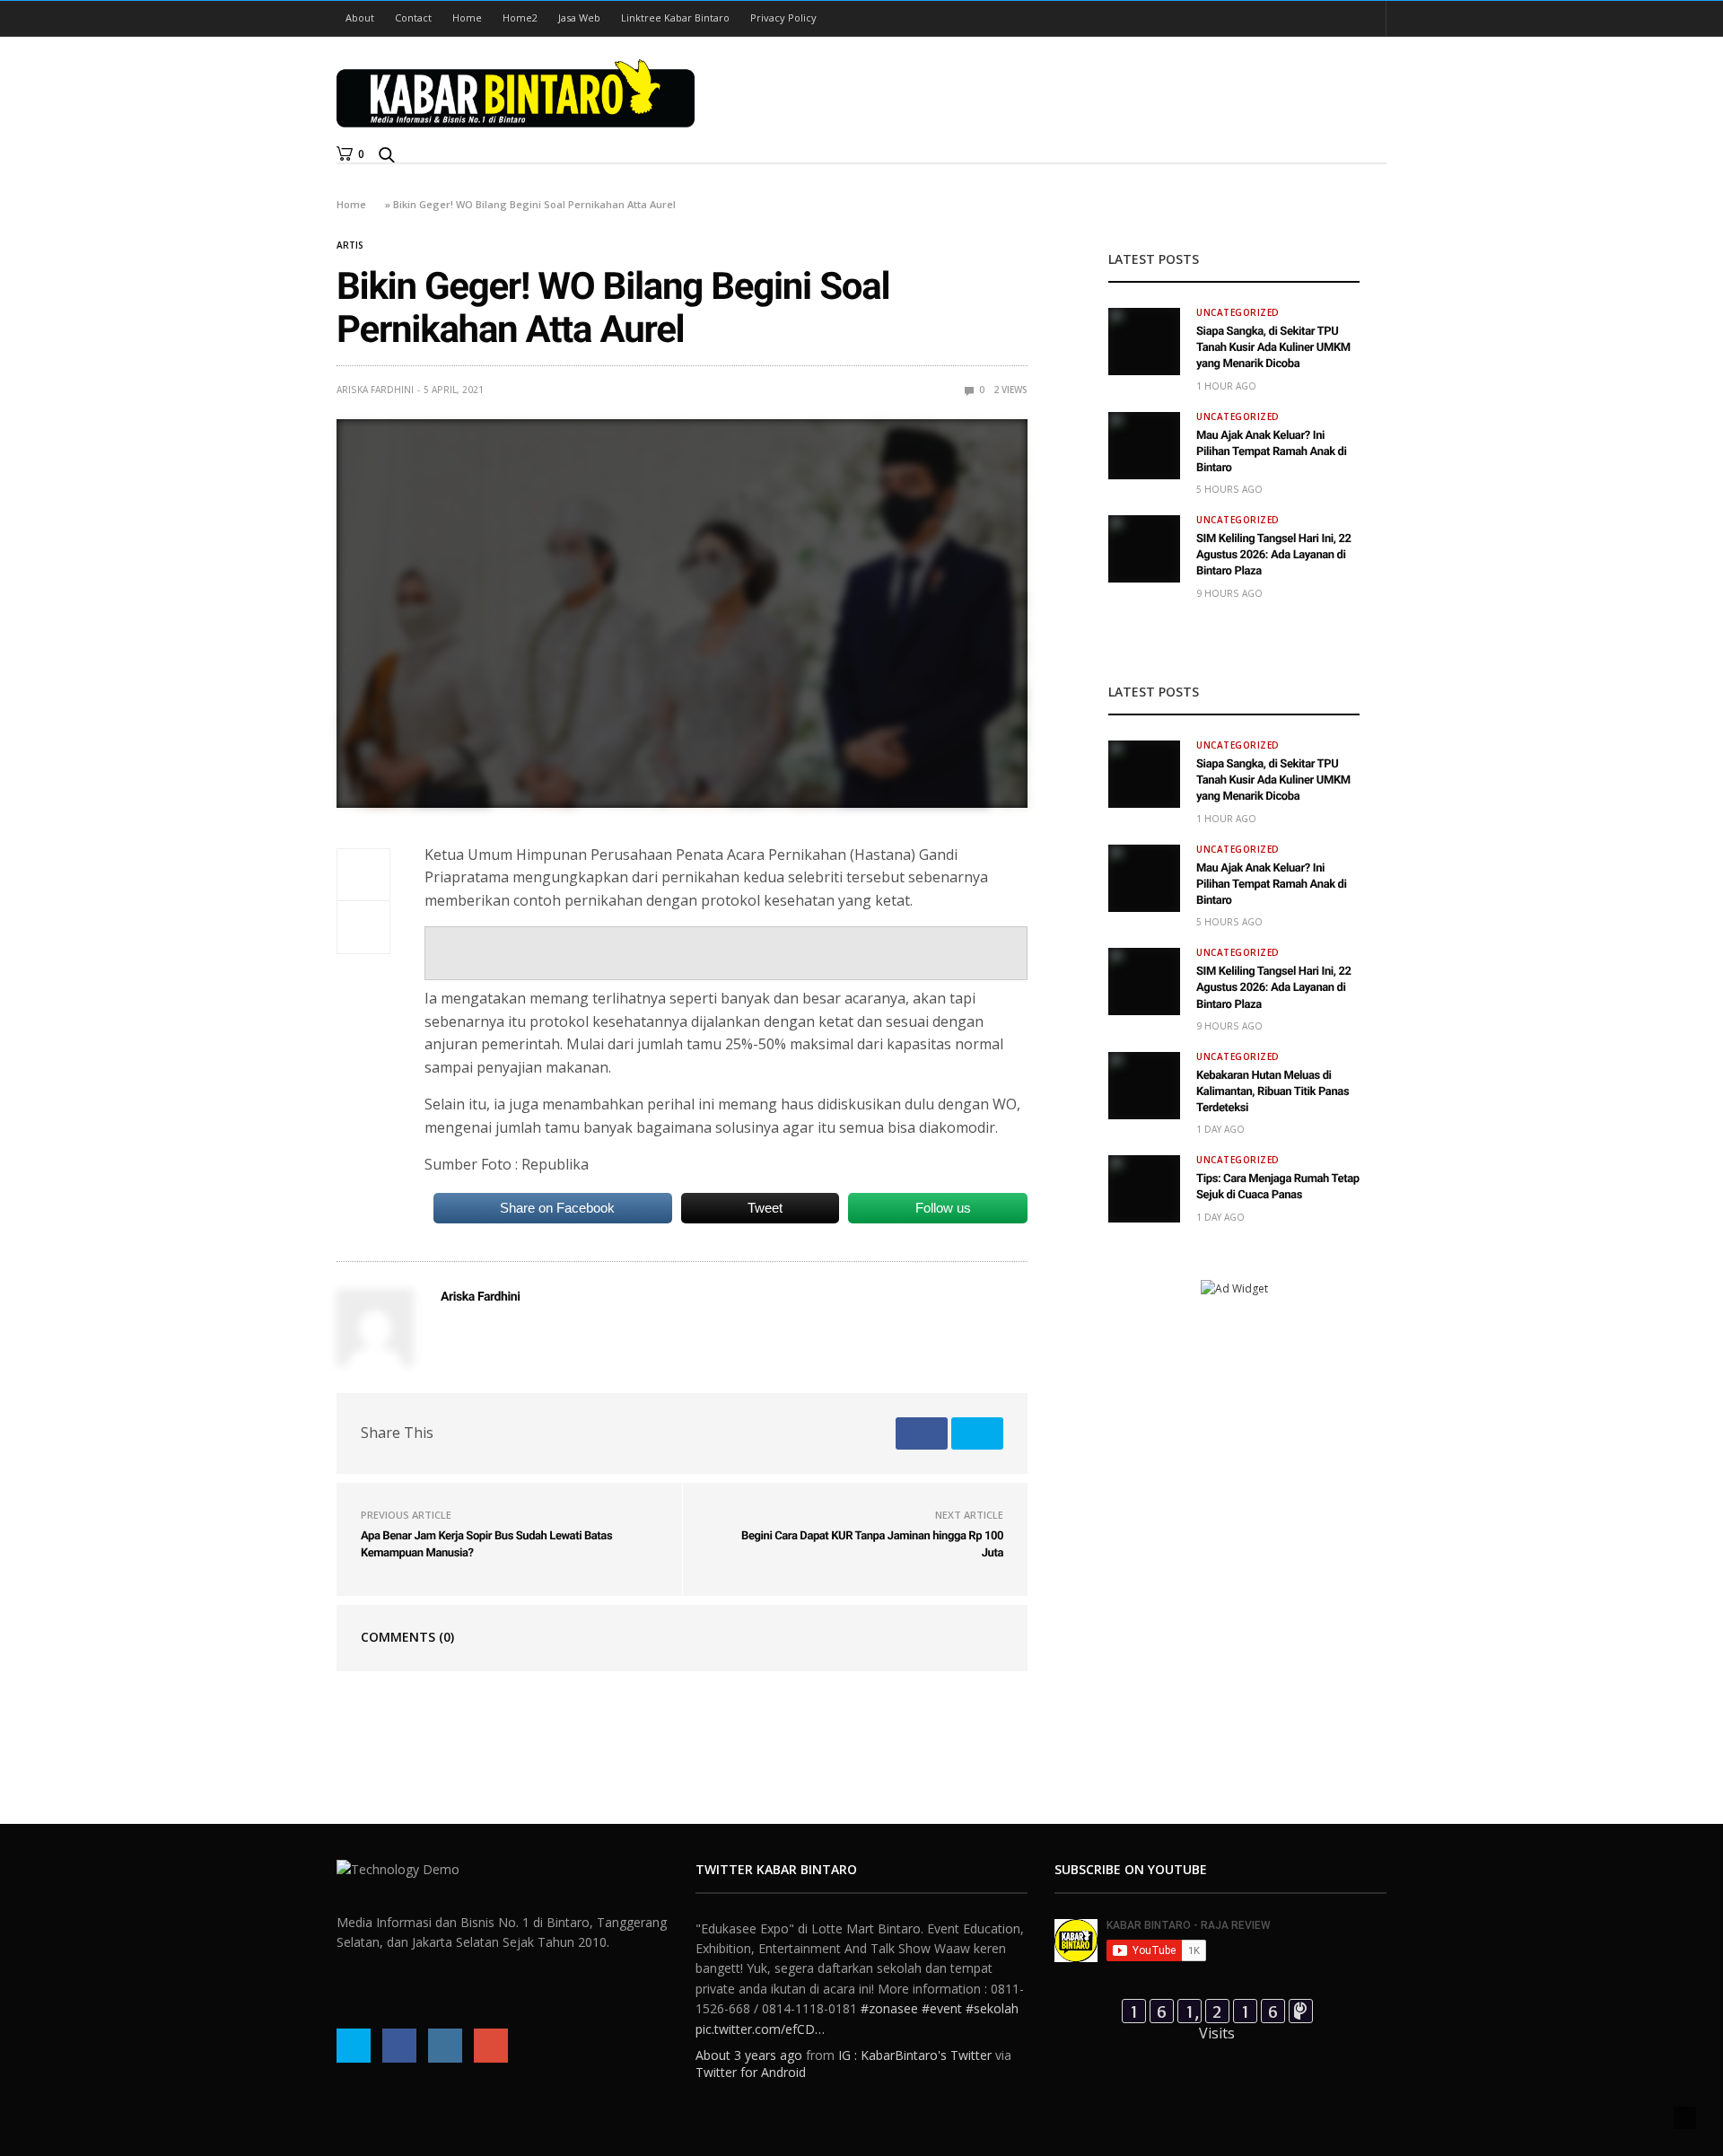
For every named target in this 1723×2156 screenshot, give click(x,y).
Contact (413, 18)
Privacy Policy (783, 18)
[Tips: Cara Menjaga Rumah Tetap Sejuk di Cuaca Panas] (1144, 1189)
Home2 (520, 18)
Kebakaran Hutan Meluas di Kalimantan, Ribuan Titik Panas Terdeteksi (1273, 1092)
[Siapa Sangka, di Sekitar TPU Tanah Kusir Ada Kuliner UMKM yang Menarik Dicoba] (1144, 342)
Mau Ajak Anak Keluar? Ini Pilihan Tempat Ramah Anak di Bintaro (1272, 452)
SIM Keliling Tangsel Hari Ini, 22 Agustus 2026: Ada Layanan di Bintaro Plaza (1274, 555)
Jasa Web (579, 18)
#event (942, 2008)
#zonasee (889, 2008)
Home (467, 18)
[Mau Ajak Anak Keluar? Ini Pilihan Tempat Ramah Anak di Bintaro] (1144, 446)
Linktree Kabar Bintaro (675, 18)
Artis (350, 245)
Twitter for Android (751, 2072)
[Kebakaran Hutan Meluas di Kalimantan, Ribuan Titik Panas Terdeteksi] (1144, 1086)
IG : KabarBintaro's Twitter (915, 2055)
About (360, 18)
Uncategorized (1238, 312)
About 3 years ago (749, 2055)
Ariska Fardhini (375, 390)
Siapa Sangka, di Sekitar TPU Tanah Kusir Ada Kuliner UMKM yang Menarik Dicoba (1273, 348)
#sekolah (992, 2008)
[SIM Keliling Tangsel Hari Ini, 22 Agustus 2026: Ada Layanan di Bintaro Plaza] (1144, 549)
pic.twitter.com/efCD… (760, 2029)
